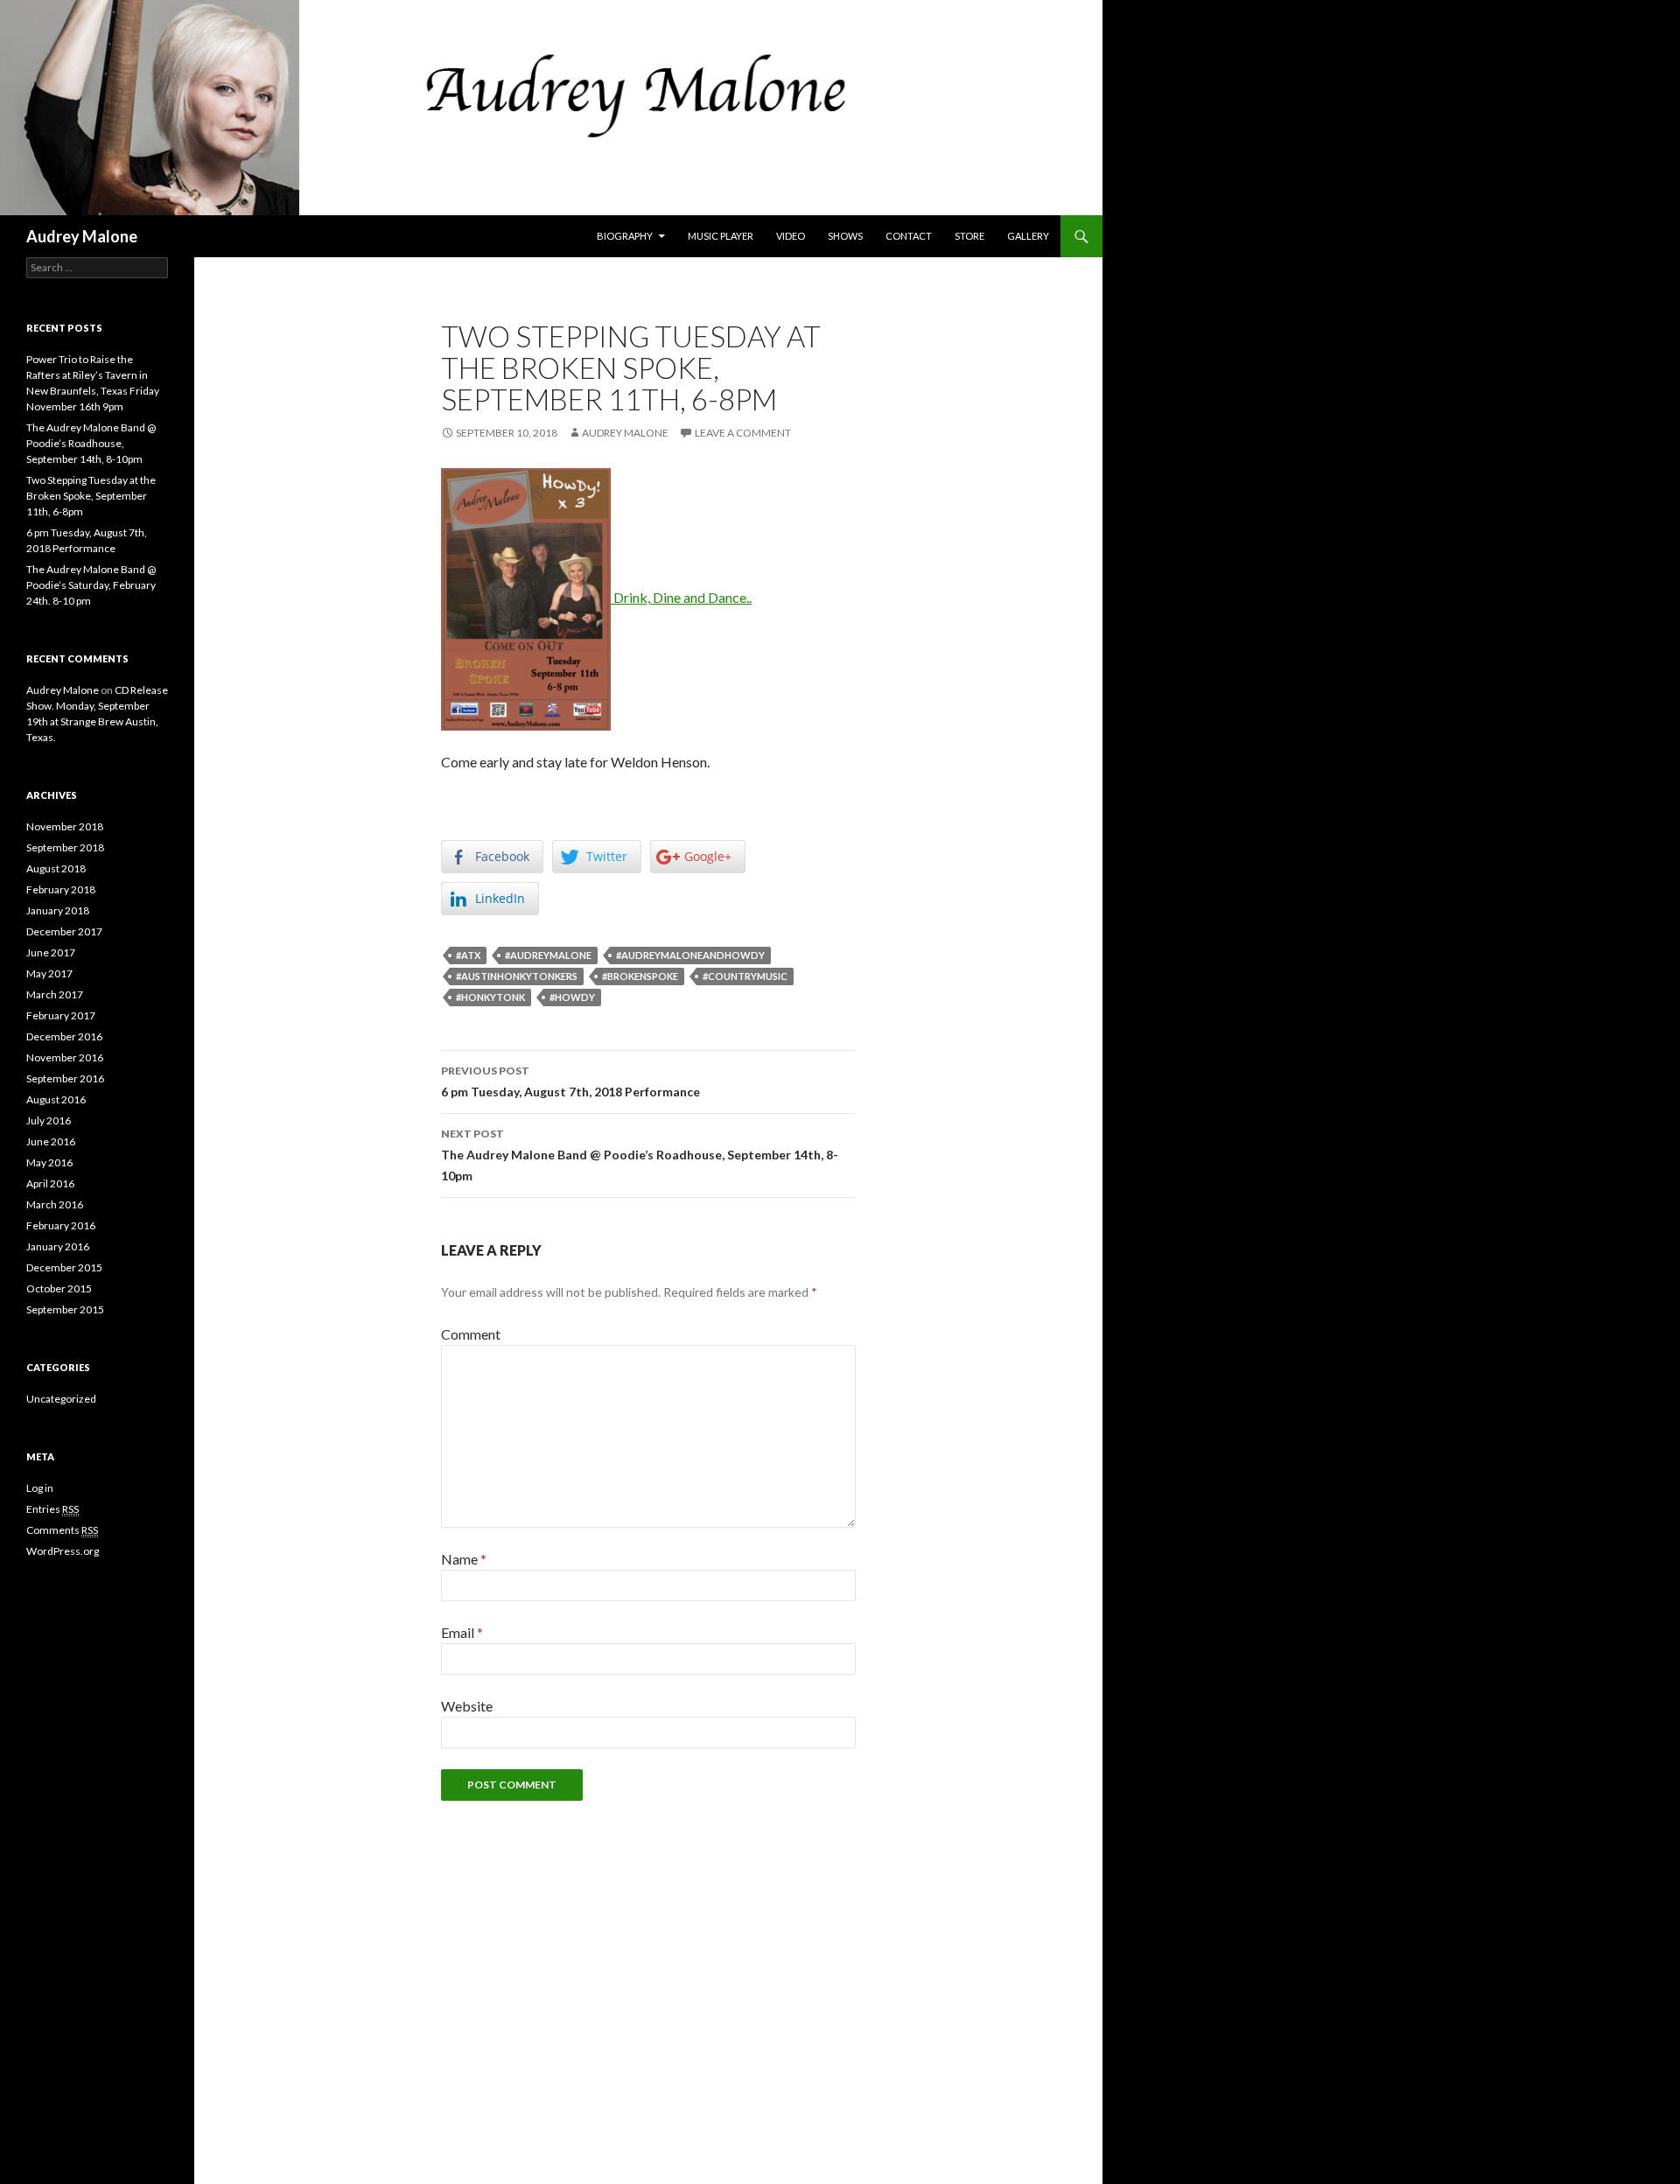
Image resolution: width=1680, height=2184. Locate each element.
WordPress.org (63, 1551)
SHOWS (845, 236)
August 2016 (56, 1099)
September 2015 (65, 1309)
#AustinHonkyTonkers (517, 976)
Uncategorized (61, 1399)
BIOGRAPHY (625, 236)
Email (462, 1632)
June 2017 (51, 952)
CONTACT (909, 236)
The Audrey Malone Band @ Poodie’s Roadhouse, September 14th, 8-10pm (640, 1155)
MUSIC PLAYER (721, 236)
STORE (969, 236)
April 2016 (50, 1183)
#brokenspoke (640, 976)
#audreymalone (548, 955)
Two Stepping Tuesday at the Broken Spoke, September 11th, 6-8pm (91, 496)
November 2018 (65, 826)
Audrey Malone (82, 236)
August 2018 (56, 868)
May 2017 (49, 973)
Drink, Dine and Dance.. (681, 597)
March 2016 (55, 1204)
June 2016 (51, 1141)
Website (467, 1706)
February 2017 (61, 1015)
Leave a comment (743, 433)
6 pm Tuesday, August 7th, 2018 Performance (570, 1081)
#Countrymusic (745, 976)
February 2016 (61, 1225)
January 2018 (58, 910)
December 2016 (64, 1036)
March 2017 (55, 994)
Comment (471, 1334)
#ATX (468, 955)
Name (464, 1559)
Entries (52, 1509)
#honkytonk (490, 997)
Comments (62, 1530)
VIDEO (791, 236)
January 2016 (58, 1246)
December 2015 (64, 1267)
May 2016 (49, 1162)
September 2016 (65, 1078)
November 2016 (65, 1057)
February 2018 (61, 889)
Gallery (1028, 236)
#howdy (572, 997)
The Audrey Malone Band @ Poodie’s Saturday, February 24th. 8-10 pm (91, 585)
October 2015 (59, 1288)
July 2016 (49, 1120)
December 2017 (64, 931)
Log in (40, 1488)
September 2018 (65, 847)
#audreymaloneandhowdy (690, 955)
